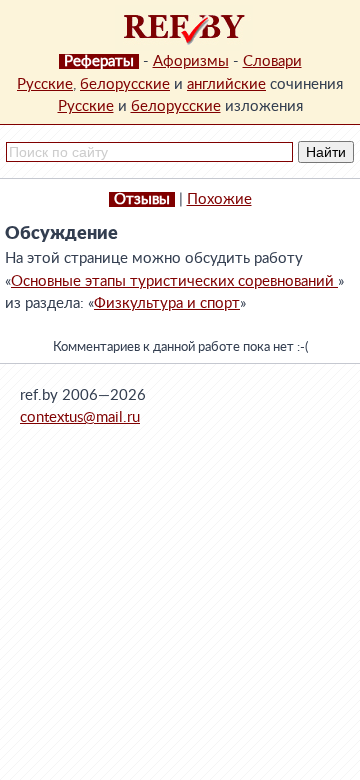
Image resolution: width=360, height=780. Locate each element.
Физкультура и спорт (167, 303)
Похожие (219, 199)
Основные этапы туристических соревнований (174, 281)
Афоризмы (191, 61)
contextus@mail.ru (80, 417)
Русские (45, 84)
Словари (272, 61)
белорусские (125, 84)
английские (226, 84)
